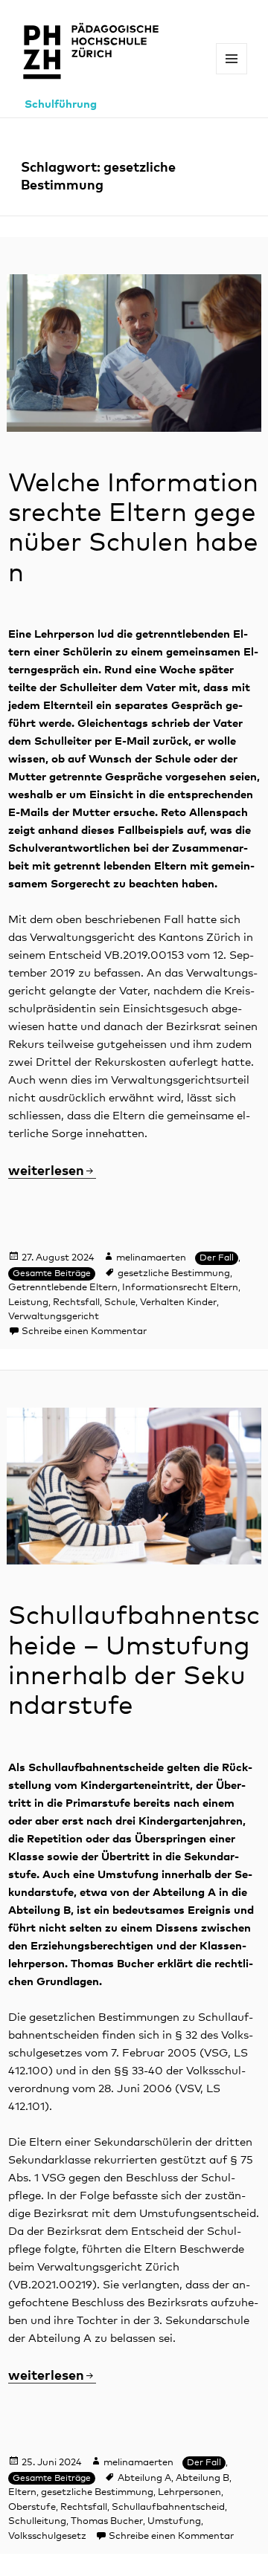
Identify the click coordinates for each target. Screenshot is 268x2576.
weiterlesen (52, 1171)
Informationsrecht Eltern (180, 1288)
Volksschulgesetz (47, 2536)
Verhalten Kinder (178, 1302)
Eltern (22, 2492)
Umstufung (174, 2521)
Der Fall (217, 1258)
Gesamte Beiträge (52, 1274)
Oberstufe (32, 2507)
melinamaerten (151, 1258)
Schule (120, 1302)
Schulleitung (37, 2521)
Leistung (28, 1302)
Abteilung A (144, 2478)
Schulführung (61, 104)
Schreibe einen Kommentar (84, 1331)
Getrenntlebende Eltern (63, 1288)
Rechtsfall (76, 1302)
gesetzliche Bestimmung (174, 1274)
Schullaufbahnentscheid (168, 2507)
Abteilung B (202, 2478)
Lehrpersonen (189, 2492)
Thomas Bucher (107, 2521)
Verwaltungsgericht (54, 1317)
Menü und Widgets (232, 74)
